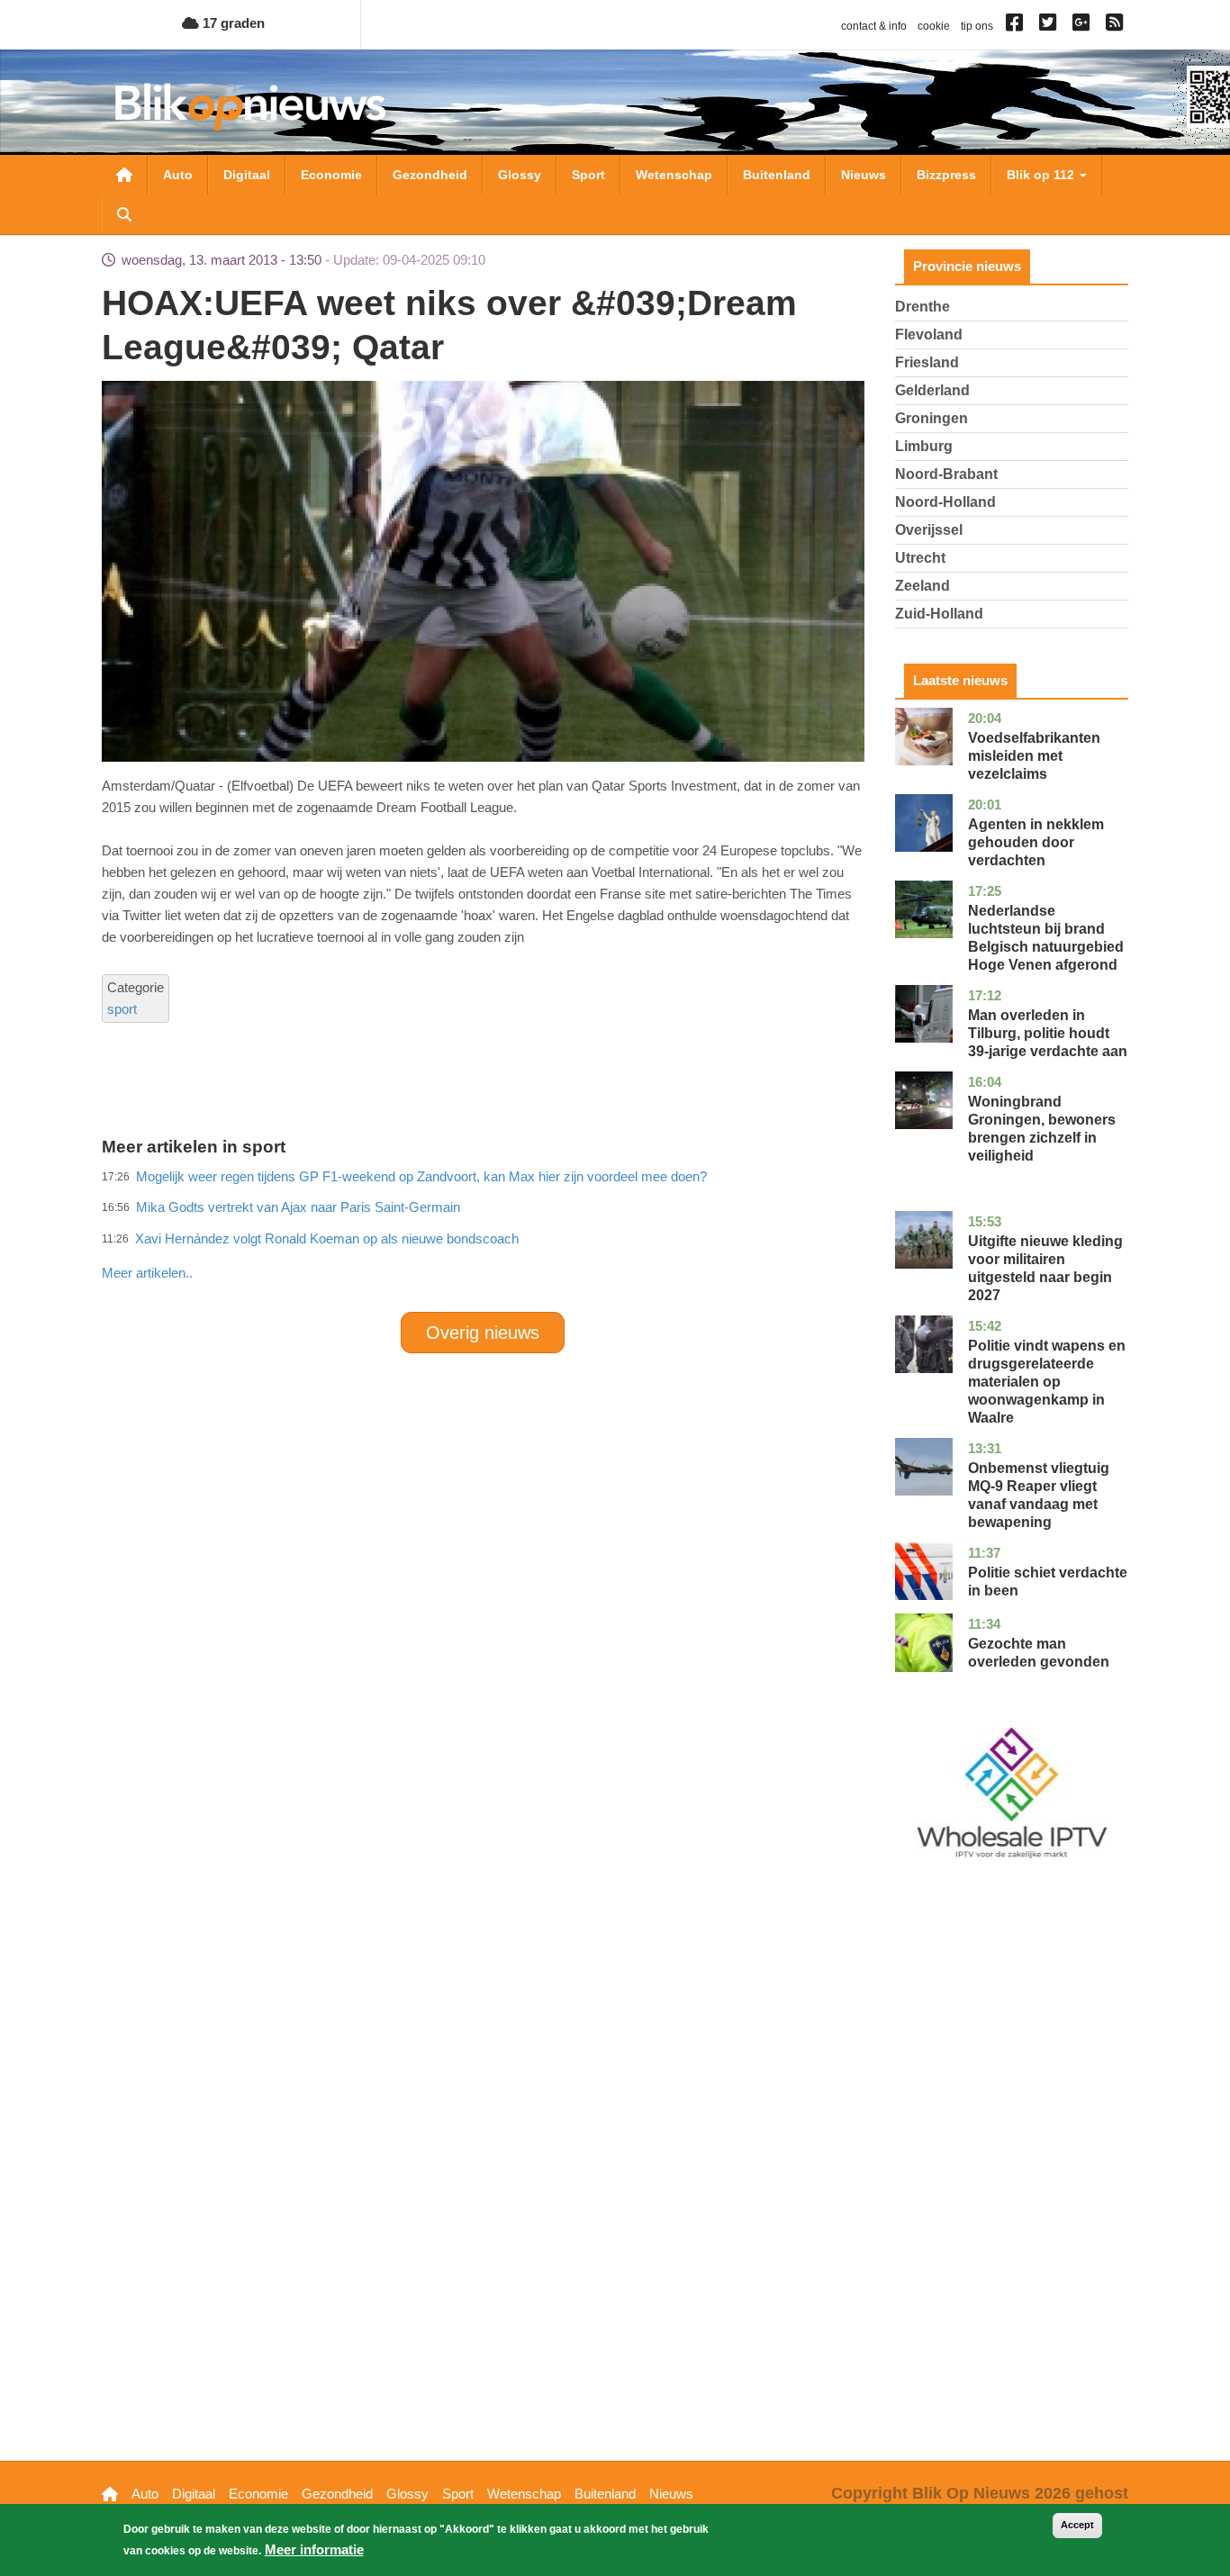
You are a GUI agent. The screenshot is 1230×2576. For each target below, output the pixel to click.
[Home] (250, 107)
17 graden (232, 23)
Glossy (520, 175)
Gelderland (932, 390)
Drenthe (922, 307)
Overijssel (929, 530)
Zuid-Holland (939, 614)
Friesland (927, 362)
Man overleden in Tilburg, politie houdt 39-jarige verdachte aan (1048, 1033)
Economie (331, 175)
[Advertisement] (483, 1234)
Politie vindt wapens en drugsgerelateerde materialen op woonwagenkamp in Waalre (1047, 1382)
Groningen (932, 418)
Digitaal (247, 175)
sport (122, 1009)
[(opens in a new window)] (1017, 26)
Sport (588, 175)
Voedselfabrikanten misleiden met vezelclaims (1034, 756)
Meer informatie (314, 2549)
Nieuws (864, 175)
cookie (934, 26)
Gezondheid (430, 175)
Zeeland (922, 586)
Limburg (924, 446)
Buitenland (777, 175)
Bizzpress (946, 175)
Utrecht (920, 558)
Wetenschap (674, 175)
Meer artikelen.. (147, 1273)
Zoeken (124, 214)
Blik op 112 (1042, 175)
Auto (178, 175)
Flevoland (929, 334)
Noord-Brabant (946, 474)
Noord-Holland (945, 502)
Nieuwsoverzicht (124, 175)
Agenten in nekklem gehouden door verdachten (1036, 842)
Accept (1077, 2525)
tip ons (977, 26)
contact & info (874, 26)
